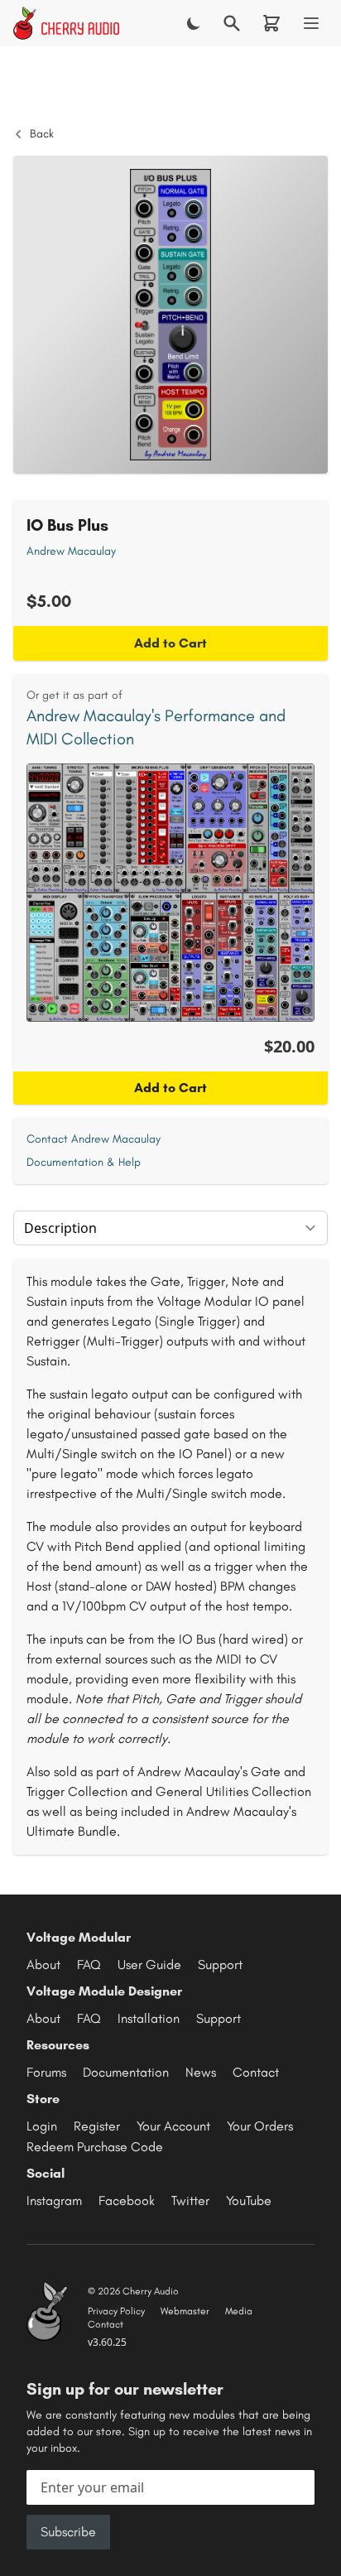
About (43, 1965)
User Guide (149, 1965)
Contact (256, 2072)
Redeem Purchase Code (95, 2147)
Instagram (54, 2200)
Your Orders (260, 2126)
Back (42, 134)
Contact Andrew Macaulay (94, 1139)
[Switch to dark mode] (194, 23)
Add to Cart (170, 643)
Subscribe (68, 2532)
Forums (46, 2072)
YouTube (249, 2200)
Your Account (173, 2126)
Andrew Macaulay (71, 551)
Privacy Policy (116, 2311)
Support (220, 1965)
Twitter (190, 2200)
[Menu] (311, 23)
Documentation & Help (84, 1162)
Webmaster (185, 2311)
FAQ (89, 1965)
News (201, 2072)
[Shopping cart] (271, 23)
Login (42, 2126)
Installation (149, 2018)
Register (97, 2126)
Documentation (126, 2072)
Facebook (127, 2200)
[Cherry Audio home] (66, 23)
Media (239, 2311)
